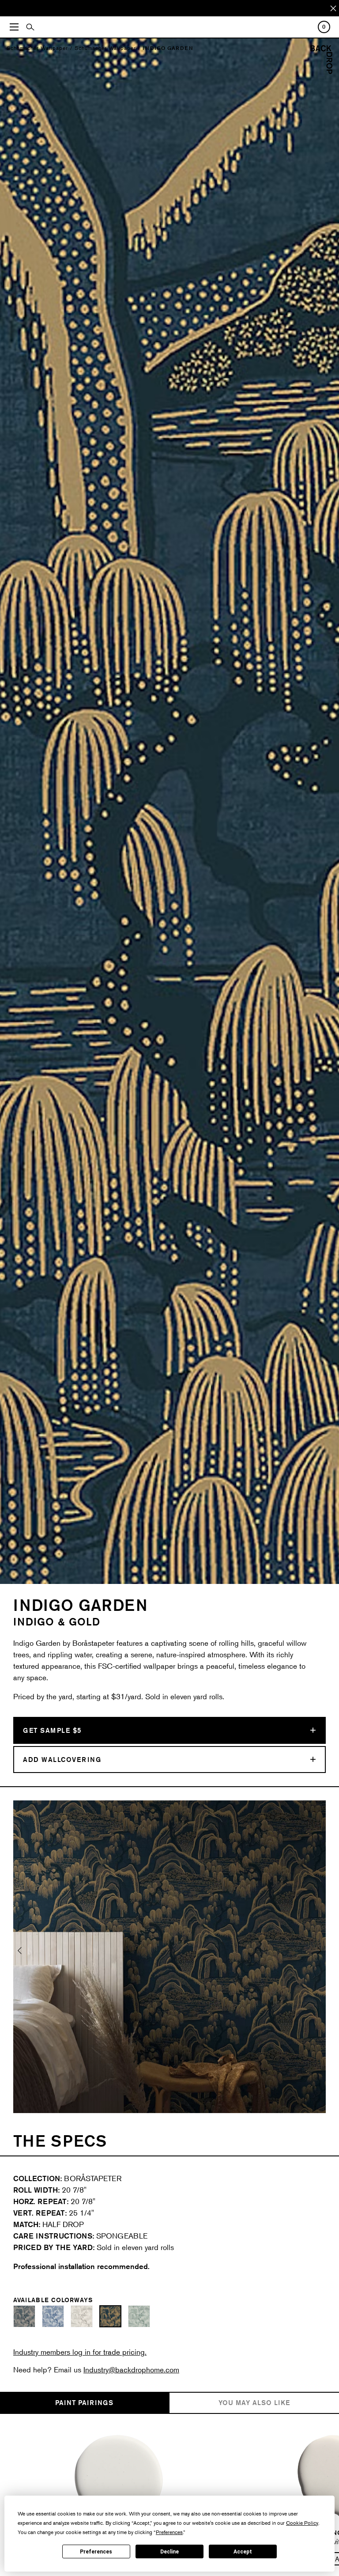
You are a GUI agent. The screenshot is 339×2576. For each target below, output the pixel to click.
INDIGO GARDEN (168, 48)
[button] (20, 1957)
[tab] (85, 2403)
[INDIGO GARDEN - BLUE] (24, 2316)
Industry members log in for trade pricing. (80, 2352)
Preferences (96, 2552)
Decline (169, 2552)
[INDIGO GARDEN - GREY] (82, 2316)
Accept (243, 2552)
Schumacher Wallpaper (37, 48)
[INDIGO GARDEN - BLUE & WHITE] (53, 2316)
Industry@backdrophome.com (131, 2370)
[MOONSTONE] (119, 2479)
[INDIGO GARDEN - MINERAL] (139, 2316)
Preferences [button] (169, 2532)
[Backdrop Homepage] (321, 71)
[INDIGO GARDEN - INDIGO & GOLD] (110, 2316)
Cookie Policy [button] (302, 2523)
